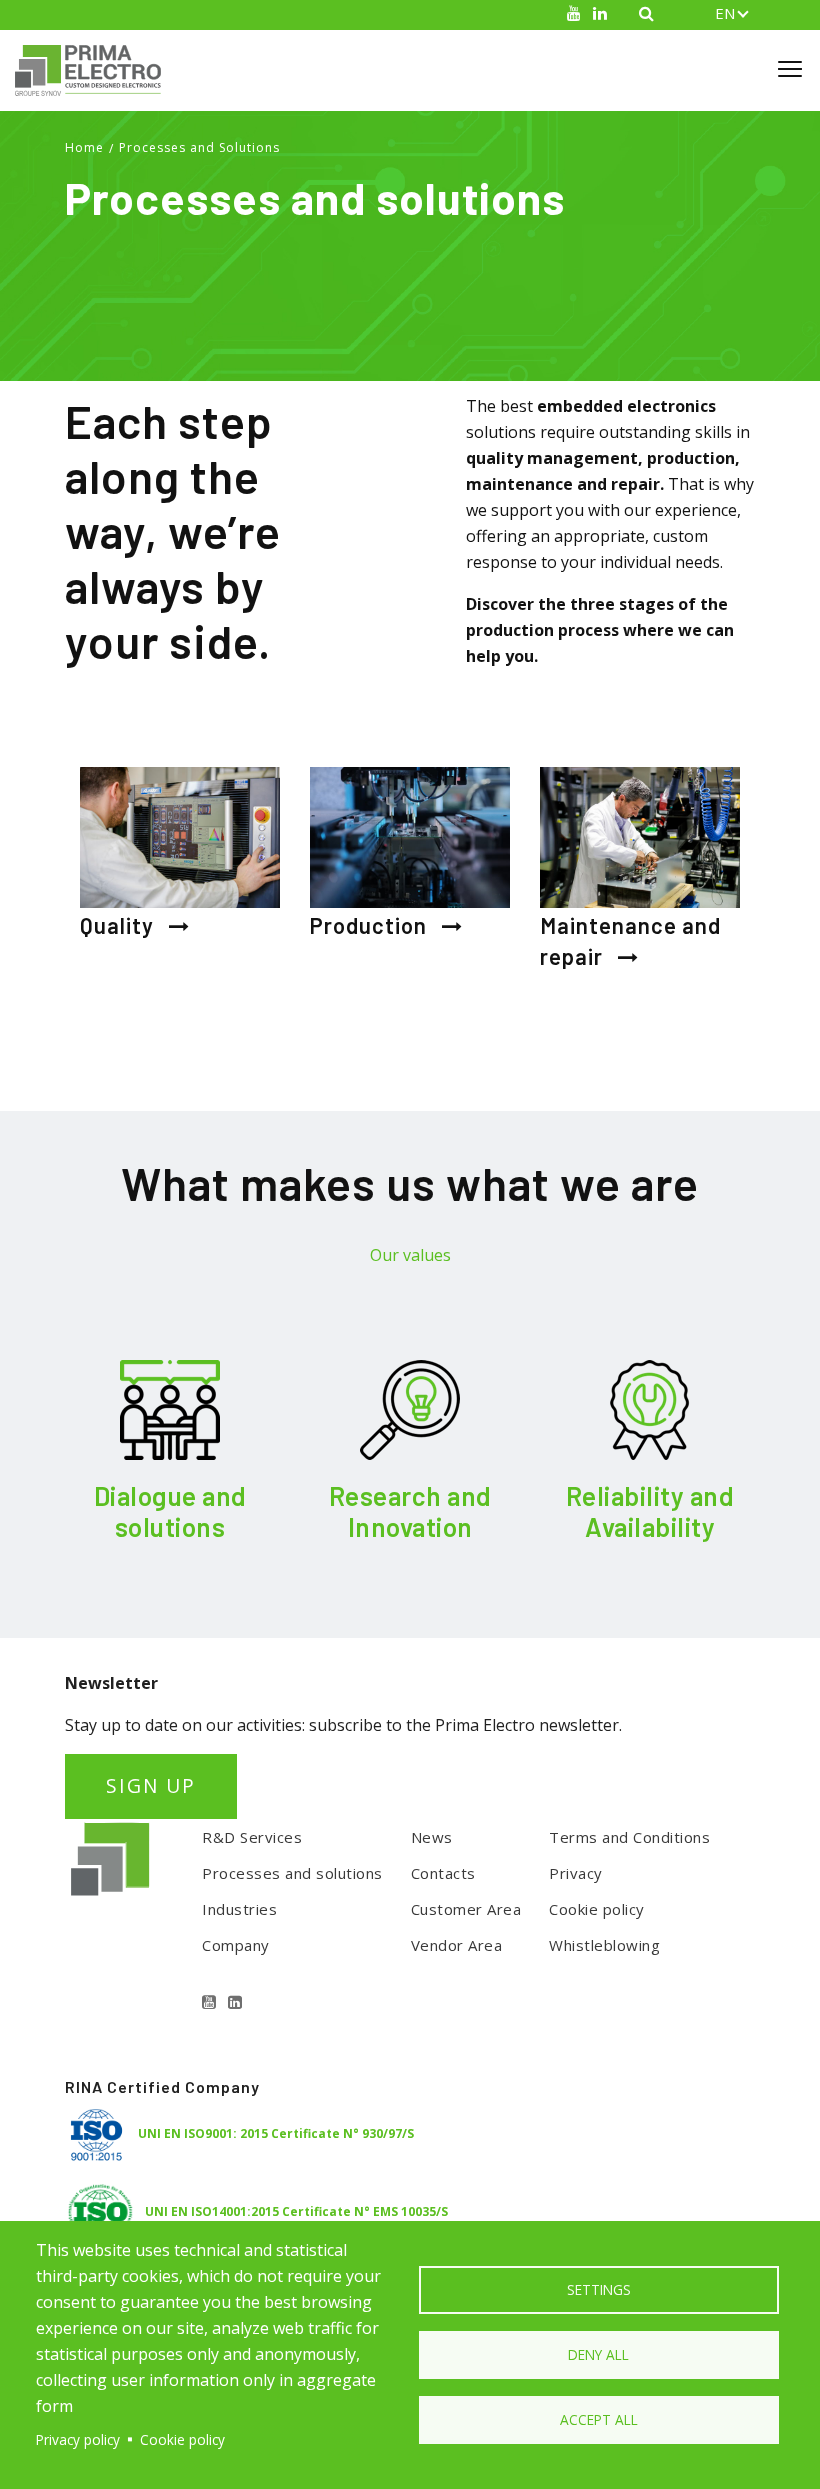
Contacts (443, 1873)
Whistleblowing (604, 1945)
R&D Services (252, 1837)
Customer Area (466, 1909)
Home (84, 147)
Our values (410, 1255)
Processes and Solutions (199, 147)
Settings (599, 2289)
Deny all (598, 2354)
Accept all (599, 2419)
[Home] (96, 70)
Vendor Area (457, 1945)
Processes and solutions (292, 1873)
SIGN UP (151, 1785)
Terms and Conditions (629, 1837)
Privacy (576, 1873)
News (432, 1837)
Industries (239, 1909)
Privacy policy (78, 2439)
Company (236, 1945)
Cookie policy (597, 1909)
